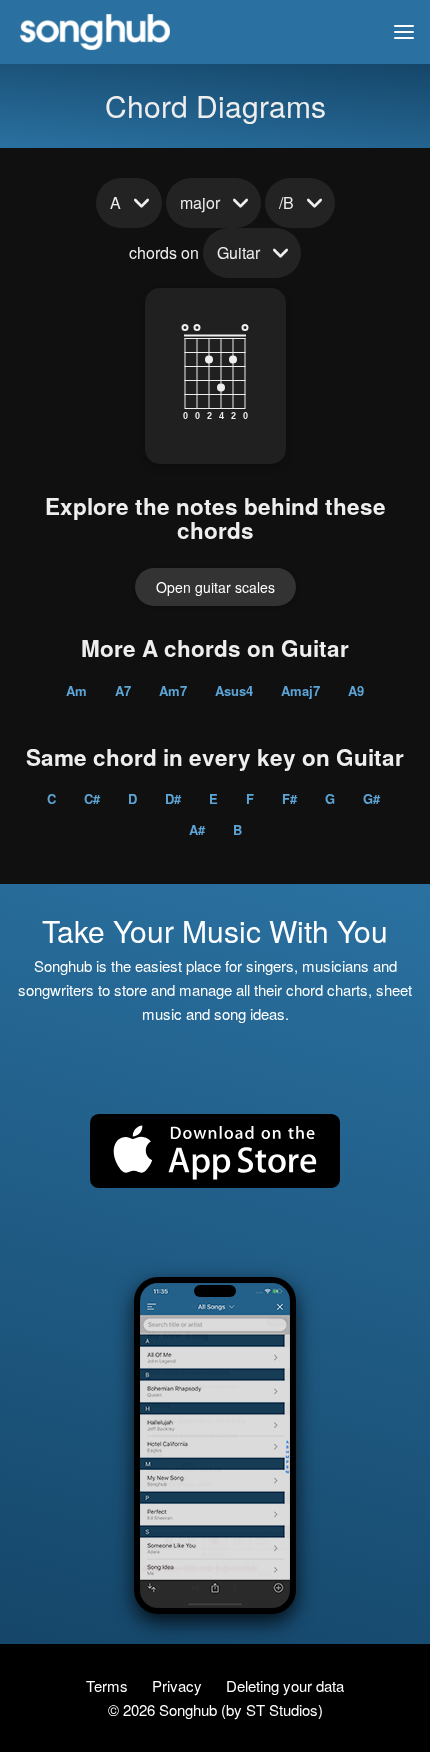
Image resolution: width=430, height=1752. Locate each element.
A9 (356, 690)
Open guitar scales (215, 587)
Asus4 (234, 690)
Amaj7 (300, 690)
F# (289, 798)
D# (173, 798)
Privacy (179, 1685)
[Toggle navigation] (404, 32)
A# (197, 829)
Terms (109, 1685)
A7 (123, 690)
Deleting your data (285, 1685)
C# (92, 798)
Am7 (173, 690)
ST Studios (282, 1709)
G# (371, 798)
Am (76, 690)
